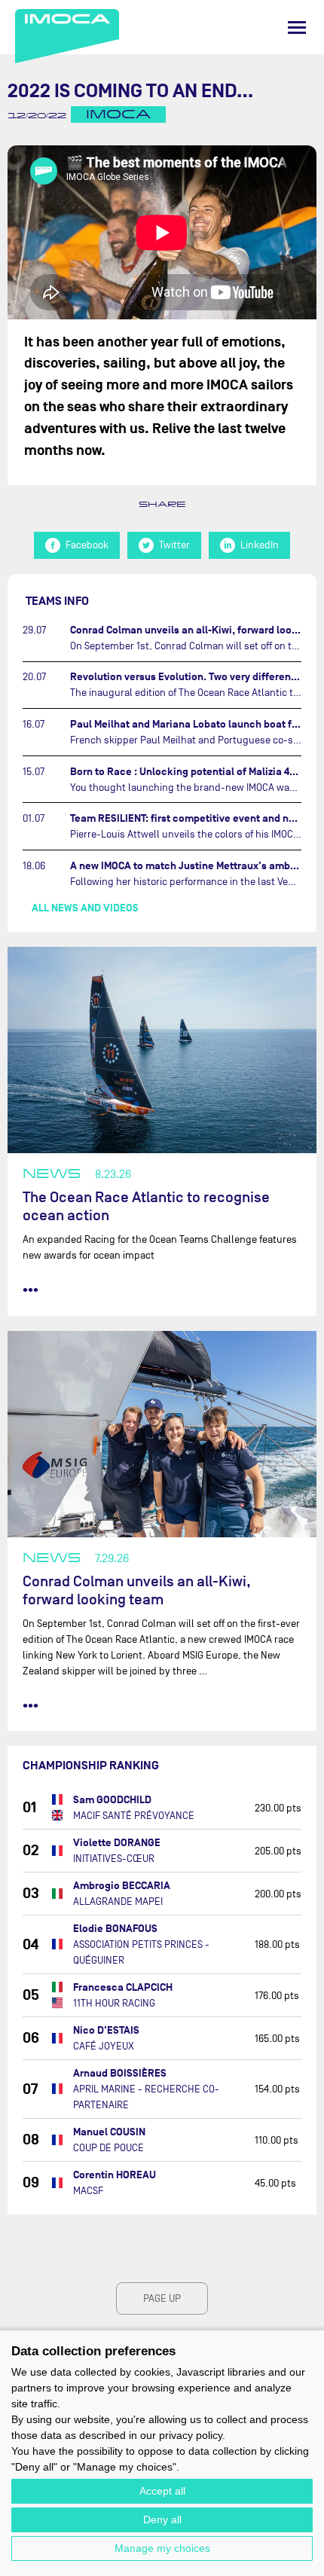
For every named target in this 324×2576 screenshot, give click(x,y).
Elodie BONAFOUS (115, 1929)
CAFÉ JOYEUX (104, 2046)
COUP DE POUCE (109, 2148)
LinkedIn (260, 545)
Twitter (174, 545)
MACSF (88, 2191)
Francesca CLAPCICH (123, 1987)
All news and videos (85, 908)
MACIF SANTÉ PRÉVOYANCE (134, 1816)
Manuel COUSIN (109, 2132)
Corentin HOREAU (115, 2175)
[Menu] (297, 27)
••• (31, 1290)
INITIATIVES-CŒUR (114, 1859)
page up (162, 2298)
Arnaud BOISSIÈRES (120, 2073)
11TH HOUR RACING (114, 2003)
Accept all (162, 2491)
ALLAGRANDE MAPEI (118, 1901)
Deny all (162, 2520)
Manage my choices (162, 2548)
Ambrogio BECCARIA (122, 1886)
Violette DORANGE (117, 1843)
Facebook (87, 545)
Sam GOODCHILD (112, 1800)
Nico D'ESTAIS (106, 2030)
